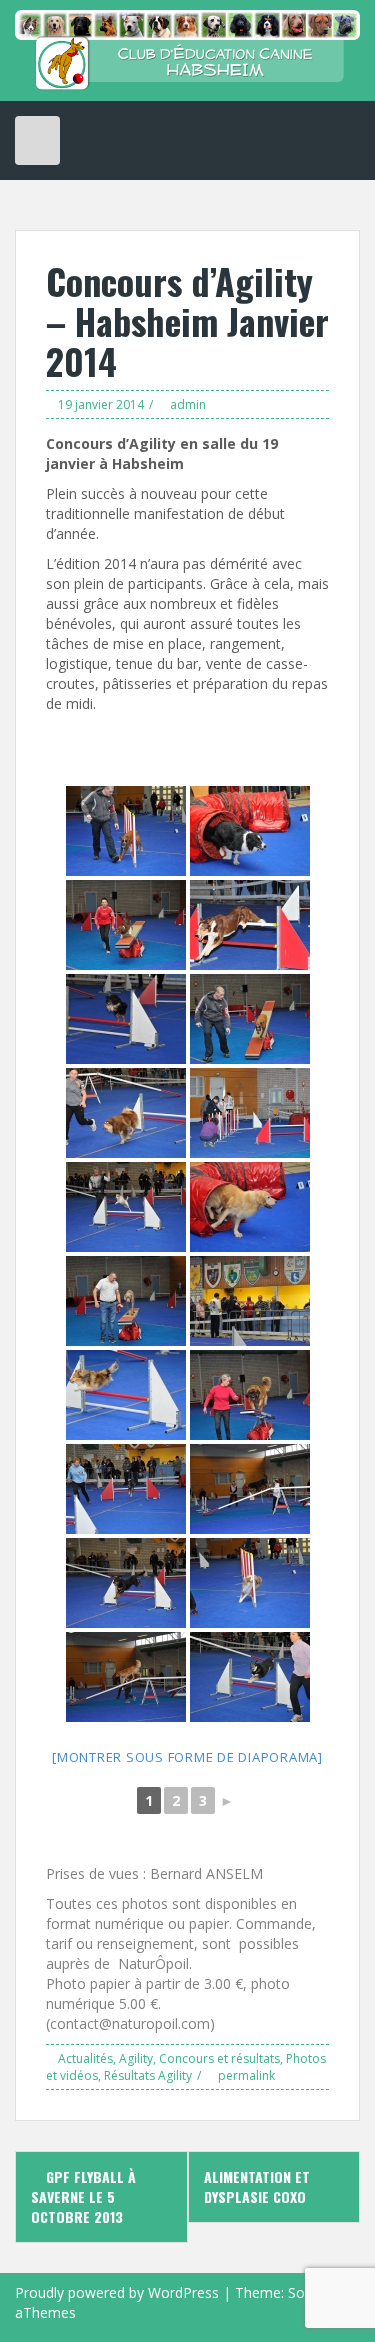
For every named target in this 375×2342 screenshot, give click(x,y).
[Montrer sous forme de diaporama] (187, 1757)
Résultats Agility (148, 2075)
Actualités (85, 2058)
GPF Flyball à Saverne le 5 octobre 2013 (83, 2196)
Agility (136, 2058)
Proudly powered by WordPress (117, 2292)
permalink (245, 2075)
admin (188, 404)
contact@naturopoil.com (130, 2023)
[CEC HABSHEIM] (187, 48)
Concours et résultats (219, 2058)
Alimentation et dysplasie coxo (257, 2186)
